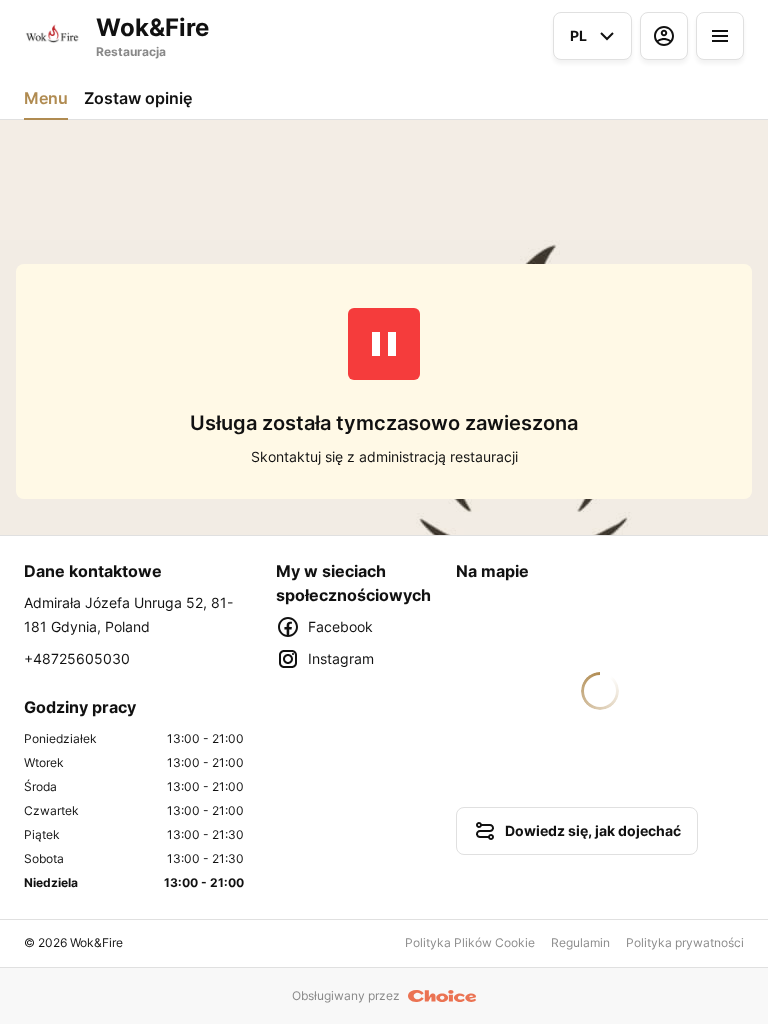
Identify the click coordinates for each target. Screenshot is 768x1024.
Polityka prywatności (685, 942)
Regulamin (580, 942)
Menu (46, 98)
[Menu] (720, 36)
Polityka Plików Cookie (470, 942)
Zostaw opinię (138, 98)
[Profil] (664, 36)
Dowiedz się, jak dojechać (593, 830)
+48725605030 (77, 658)
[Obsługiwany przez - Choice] (442, 996)
